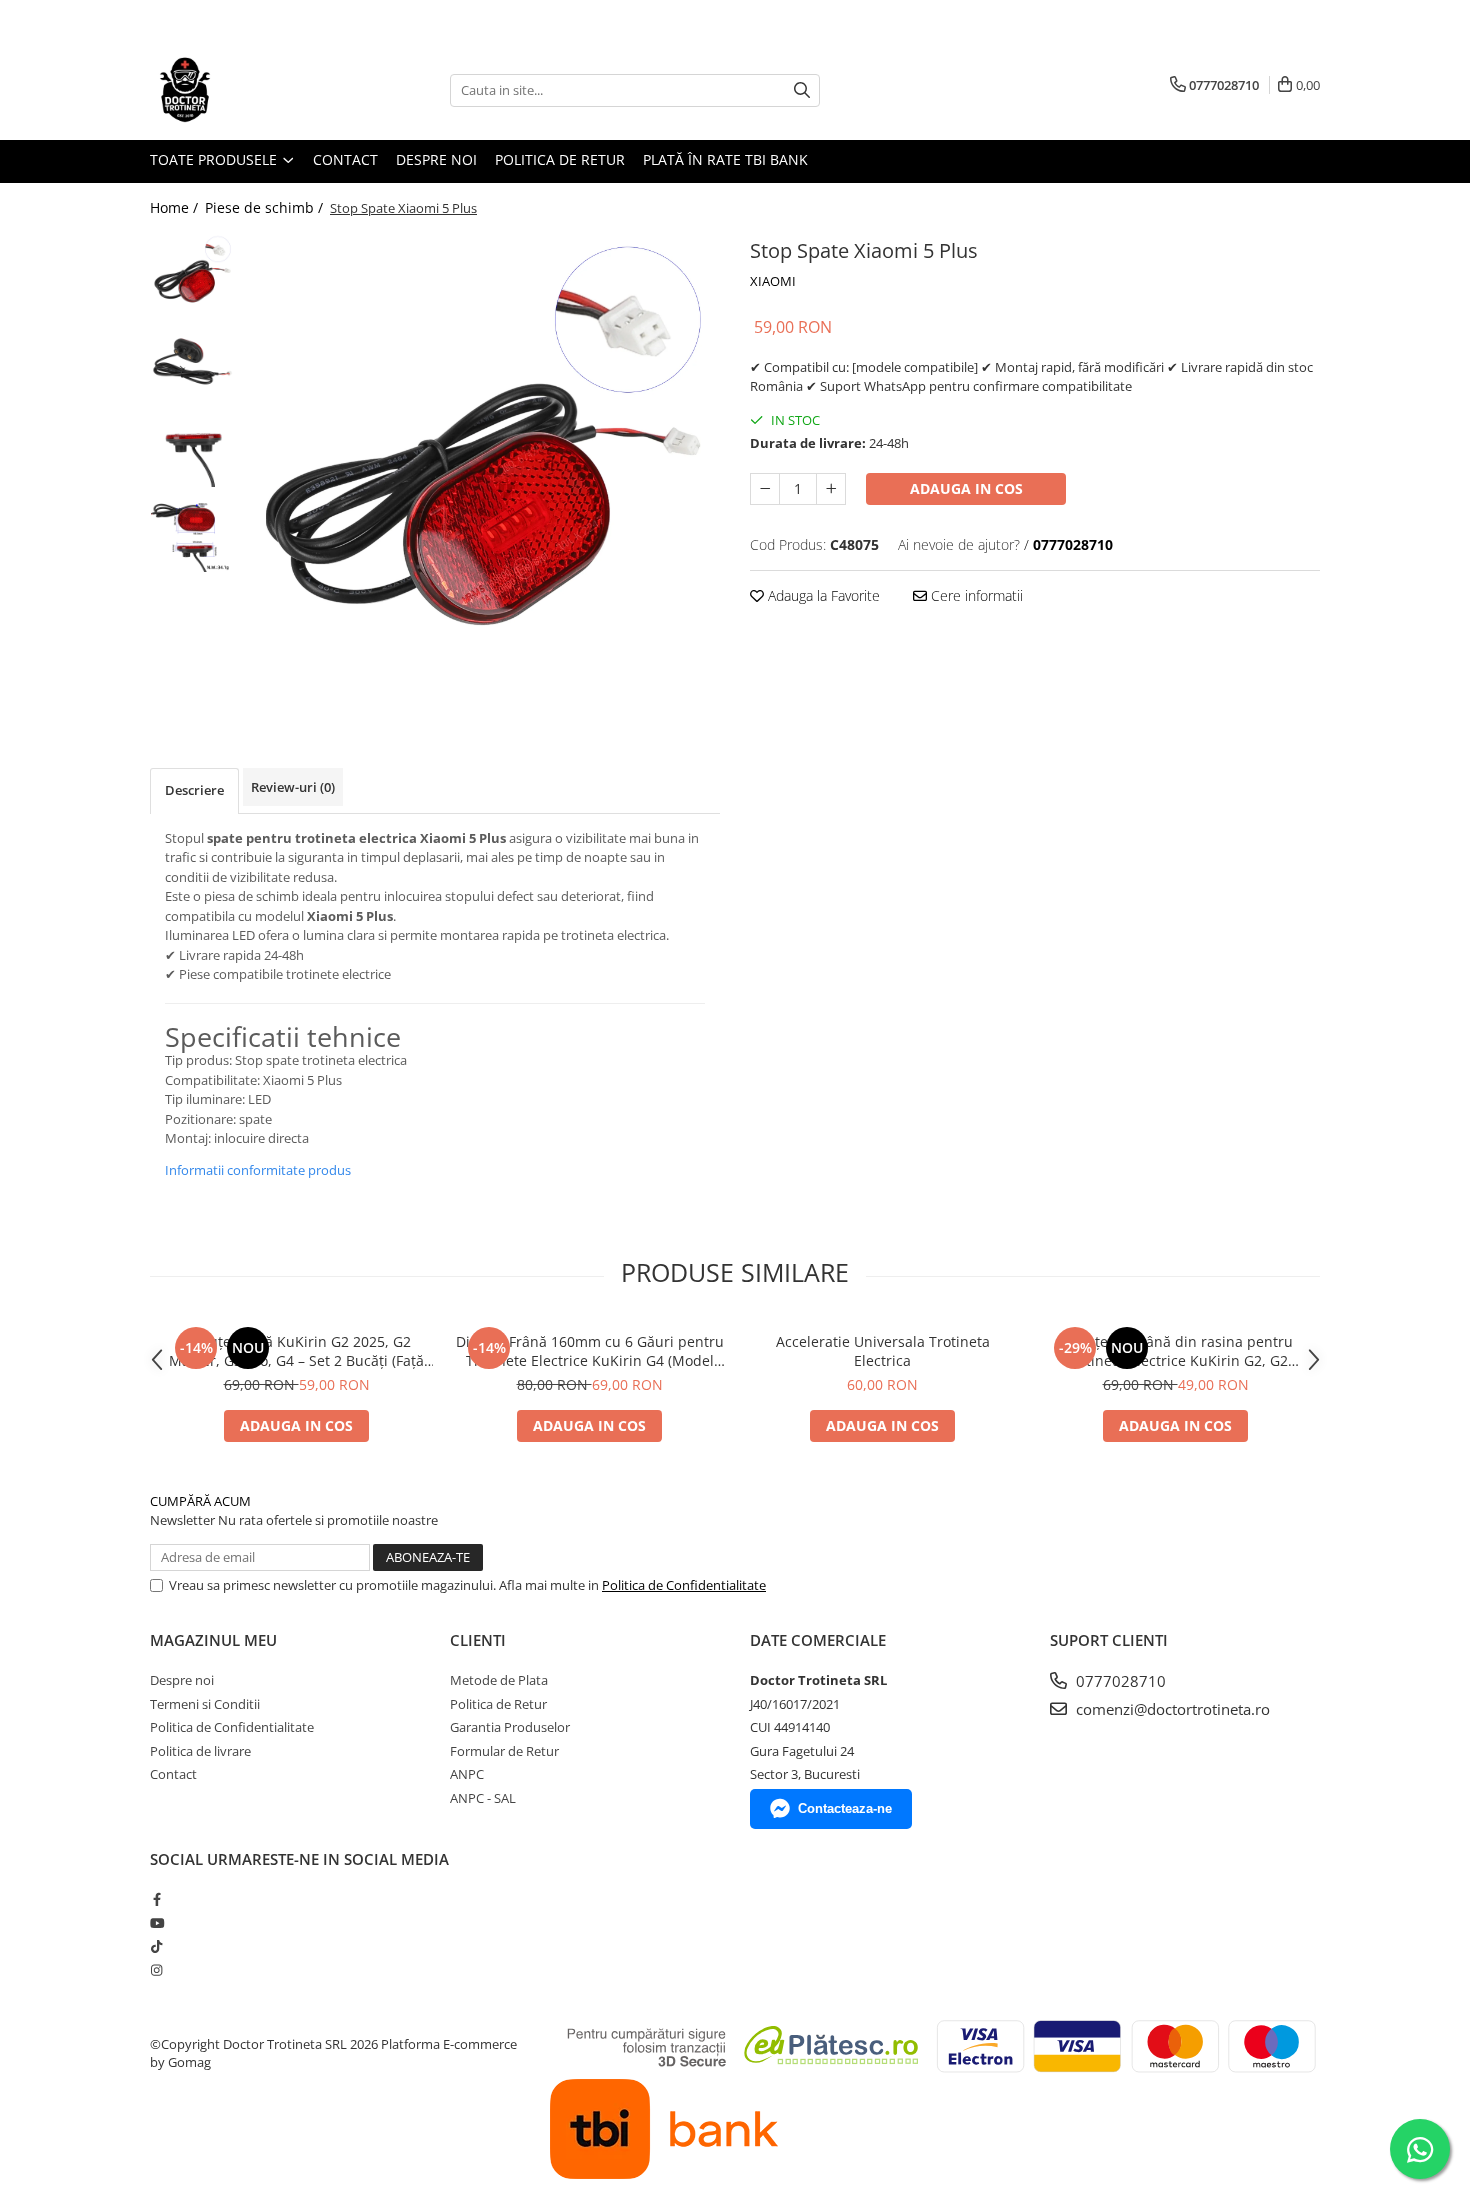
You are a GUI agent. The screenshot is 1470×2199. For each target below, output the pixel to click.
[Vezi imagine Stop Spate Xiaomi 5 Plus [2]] (192, 445)
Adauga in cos (966, 488)
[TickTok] (156, 1946)
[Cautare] (802, 90)
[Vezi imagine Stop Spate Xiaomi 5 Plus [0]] (192, 275)
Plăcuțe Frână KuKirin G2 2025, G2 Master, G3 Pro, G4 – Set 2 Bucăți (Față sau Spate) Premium (296, 1351)
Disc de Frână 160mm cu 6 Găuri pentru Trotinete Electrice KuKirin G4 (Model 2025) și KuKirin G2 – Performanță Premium (590, 1351)
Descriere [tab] (194, 790)
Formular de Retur (504, 1751)
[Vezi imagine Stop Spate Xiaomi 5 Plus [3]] (192, 530)
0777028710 (1119, 1681)
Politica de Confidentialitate (684, 1585)
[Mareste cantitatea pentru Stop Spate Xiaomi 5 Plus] (831, 489)
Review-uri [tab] (293, 787)
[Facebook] (156, 1899)
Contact (345, 159)
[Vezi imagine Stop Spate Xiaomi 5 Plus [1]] (192, 360)
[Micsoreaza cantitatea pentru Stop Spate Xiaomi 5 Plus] (765, 489)
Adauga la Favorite (822, 595)
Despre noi (436, 159)
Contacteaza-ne (845, 1808)
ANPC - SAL (483, 1798)
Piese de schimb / (266, 207)
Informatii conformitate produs (258, 1170)
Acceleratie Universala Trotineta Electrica (883, 1351)
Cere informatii (975, 595)
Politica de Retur (560, 159)
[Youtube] (156, 1923)
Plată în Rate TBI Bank (725, 159)
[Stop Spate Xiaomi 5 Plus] (482, 470)
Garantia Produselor (510, 1727)
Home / (176, 207)
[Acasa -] (250, 90)
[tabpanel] (482, 470)
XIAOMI (773, 281)
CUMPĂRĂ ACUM (200, 1501)
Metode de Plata (499, 1680)
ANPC (467, 1774)
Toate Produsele (215, 159)
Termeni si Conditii (205, 1704)
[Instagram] (156, 1970)
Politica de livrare (200, 1751)
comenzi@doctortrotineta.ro (1171, 1709)
